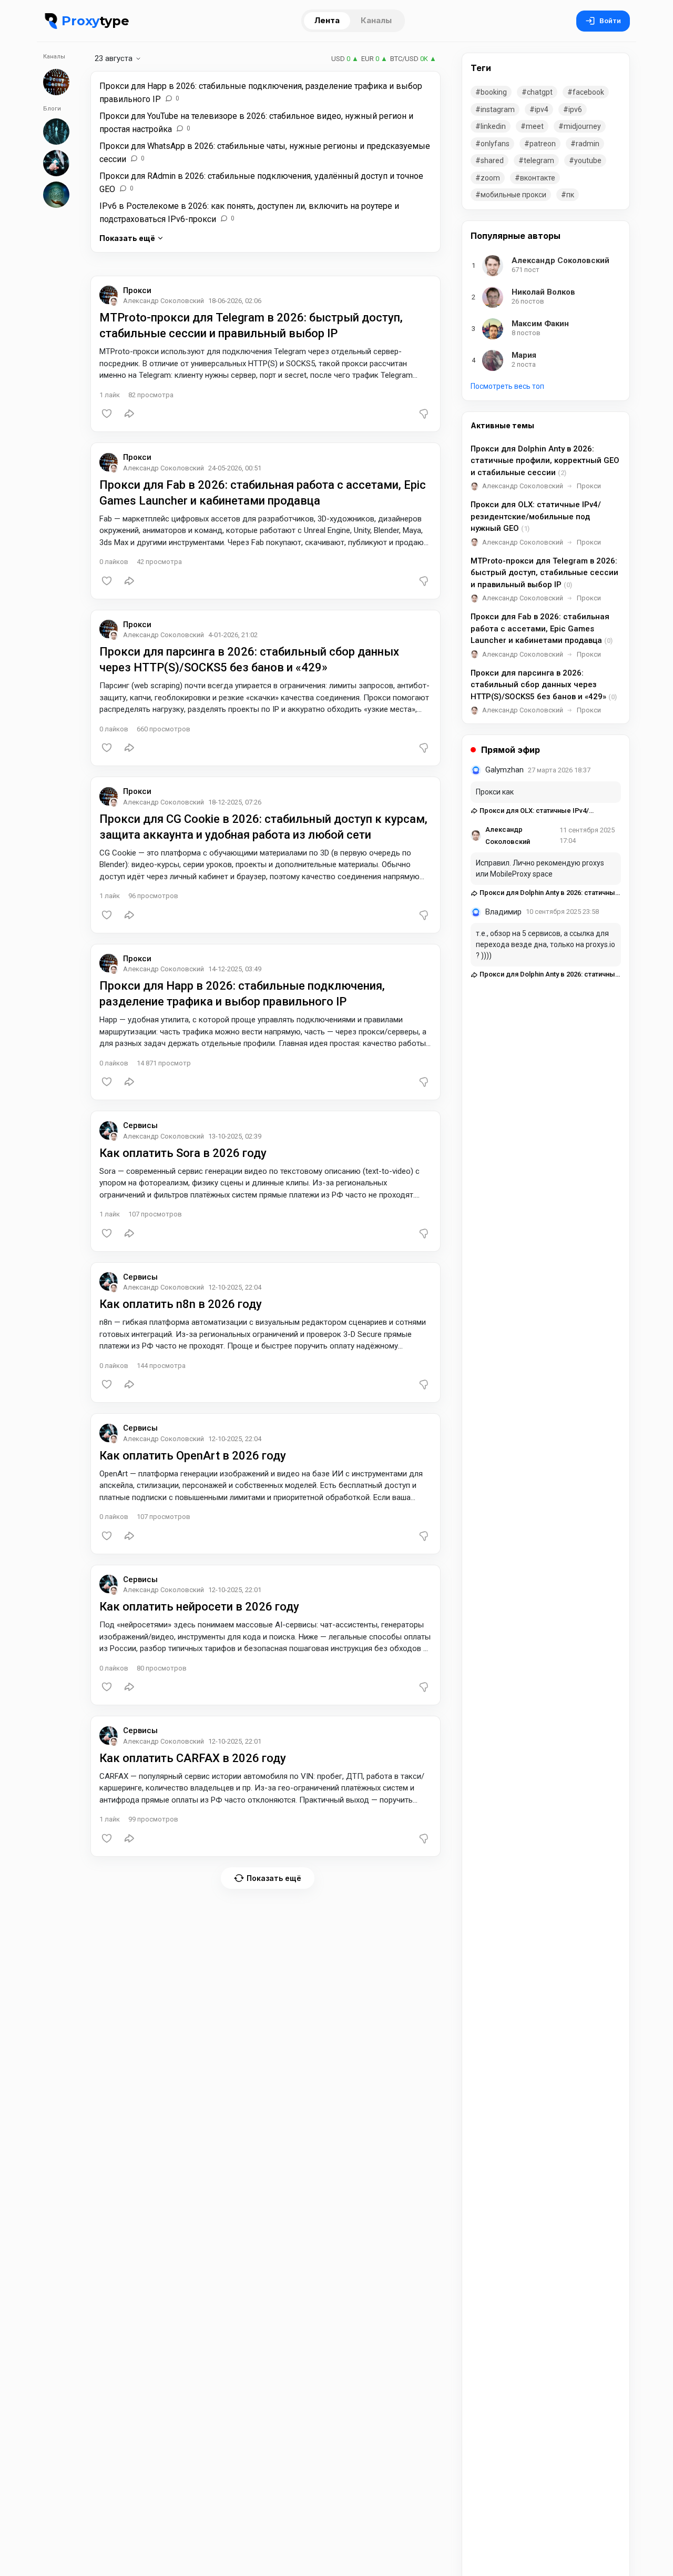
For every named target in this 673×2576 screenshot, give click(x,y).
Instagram (498, 109)
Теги (481, 68)
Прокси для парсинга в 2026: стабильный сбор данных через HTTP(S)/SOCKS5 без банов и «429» (544, 685)
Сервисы (140, 1125)
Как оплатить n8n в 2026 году (181, 1304)
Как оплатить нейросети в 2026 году (199, 1607)
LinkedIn (493, 126)
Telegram (539, 160)
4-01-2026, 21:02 (233, 635)
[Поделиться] (129, 414)
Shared (492, 160)
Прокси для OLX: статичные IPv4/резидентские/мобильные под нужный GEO (536, 516)
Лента (327, 20)
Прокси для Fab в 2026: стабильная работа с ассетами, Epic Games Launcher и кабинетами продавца (542, 628)
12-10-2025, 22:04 (235, 1287)
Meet (535, 126)
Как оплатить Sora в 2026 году (183, 1153)
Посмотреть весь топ (507, 386)
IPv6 (575, 109)
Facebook (588, 92)
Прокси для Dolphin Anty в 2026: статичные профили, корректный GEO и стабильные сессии (545, 461)
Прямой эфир (511, 750)
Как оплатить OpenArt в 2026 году (193, 1456)
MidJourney (582, 126)
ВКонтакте (538, 178)
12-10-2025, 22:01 (235, 1590)
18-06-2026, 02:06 (235, 301)
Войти (610, 21)
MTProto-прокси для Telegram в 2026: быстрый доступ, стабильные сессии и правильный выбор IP (544, 573)
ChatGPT (540, 92)
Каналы (376, 20)
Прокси (137, 290)
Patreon (543, 144)
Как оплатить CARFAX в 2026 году (193, 1758)
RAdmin (588, 144)
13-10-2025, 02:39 (235, 1136)
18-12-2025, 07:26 (235, 802)
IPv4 (542, 109)
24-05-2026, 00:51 (235, 468)
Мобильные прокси (513, 195)
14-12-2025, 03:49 (235, 969)
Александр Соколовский (523, 486)
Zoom (490, 178)
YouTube (588, 160)
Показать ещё (127, 238)
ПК (570, 195)
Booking (494, 92)
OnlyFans (495, 144)
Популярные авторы (516, 236)
